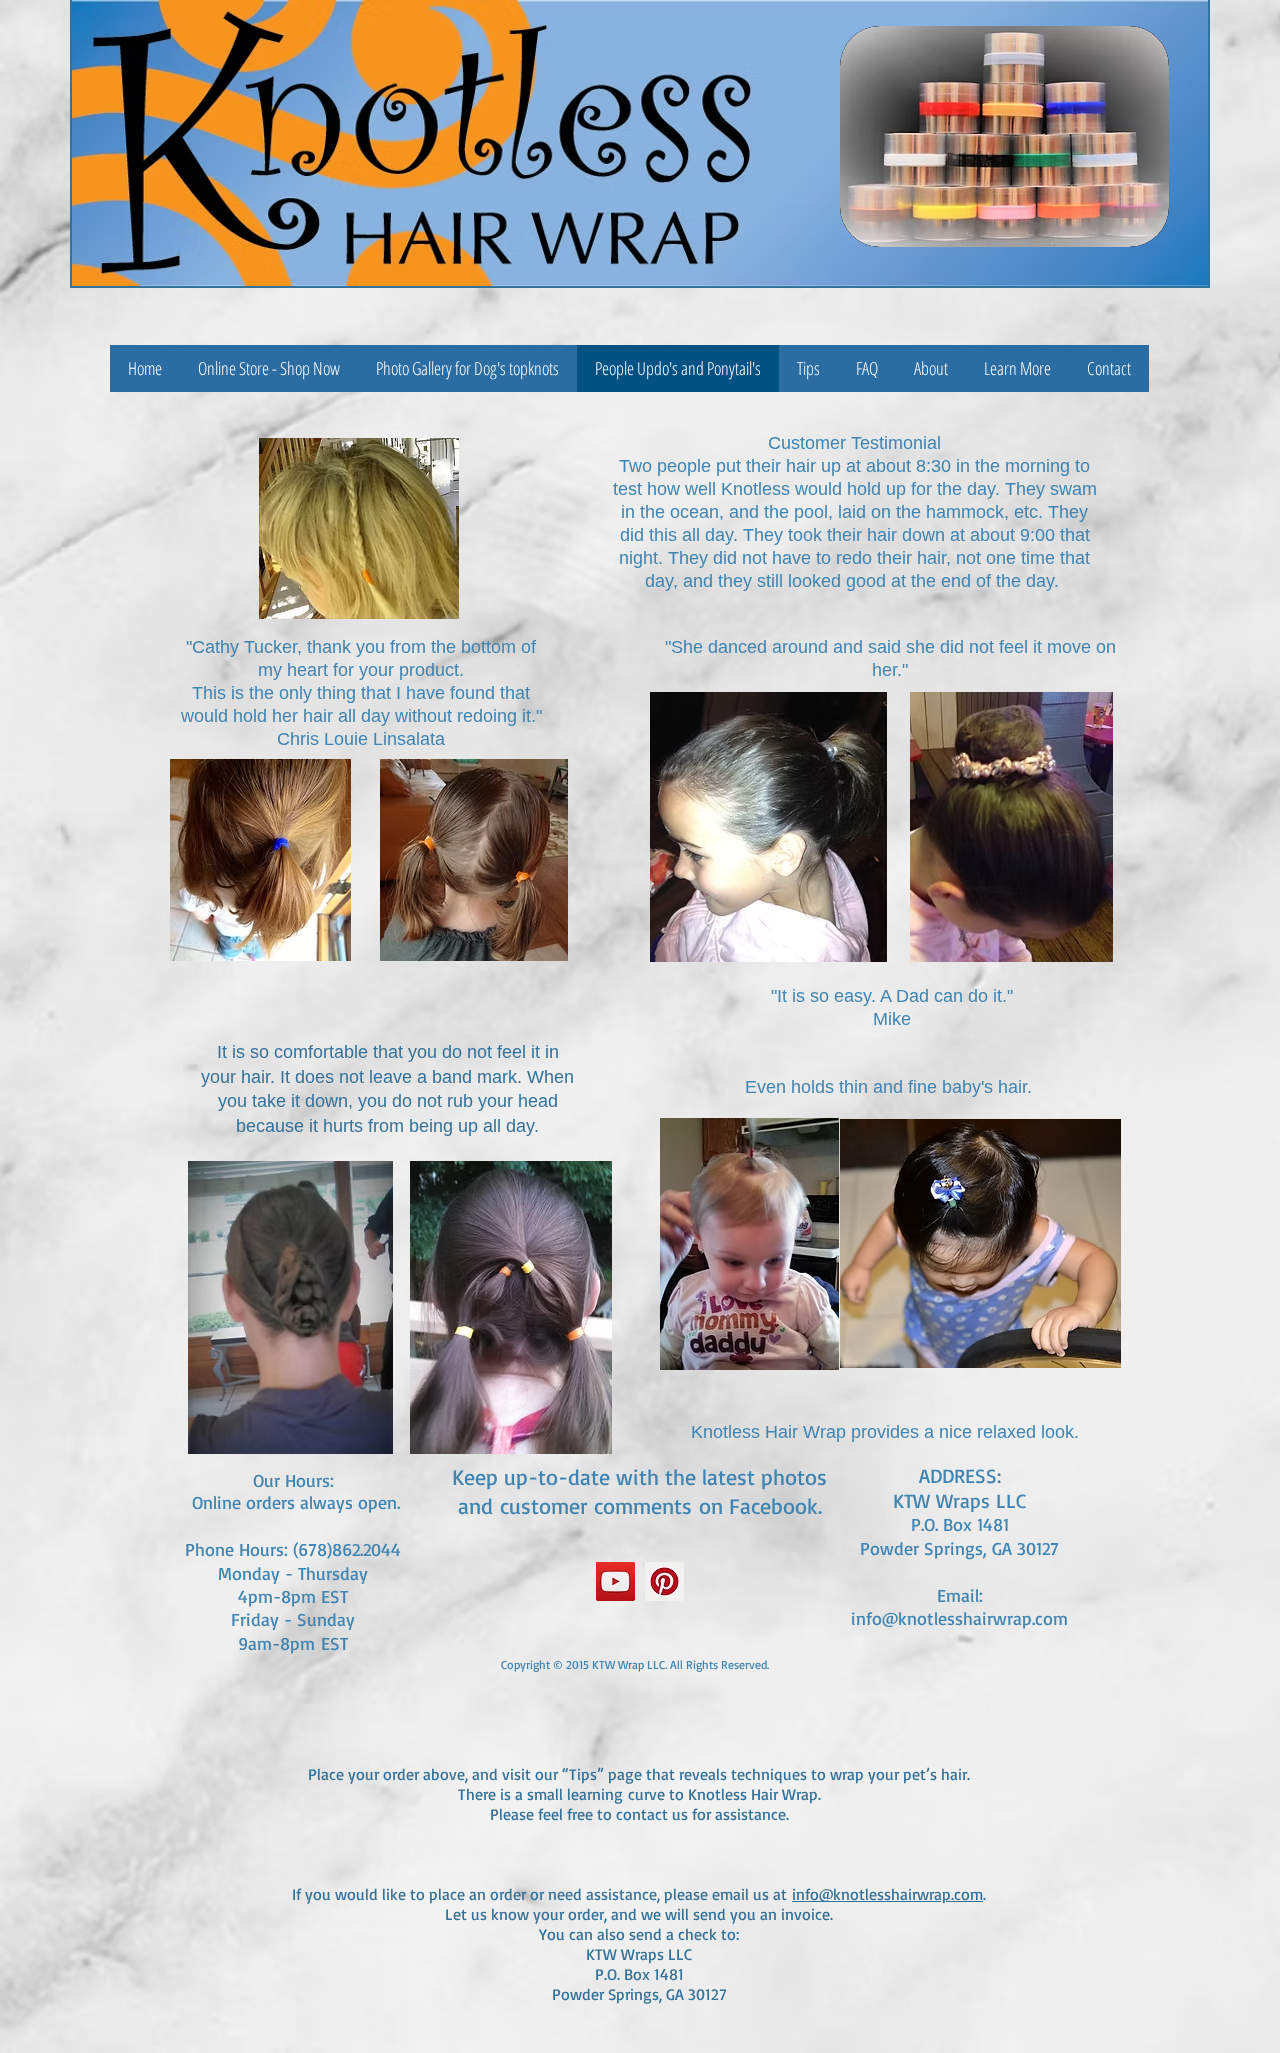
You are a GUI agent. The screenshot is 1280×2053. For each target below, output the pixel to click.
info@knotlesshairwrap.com (959, 1618)
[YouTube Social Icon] (615, 1581)
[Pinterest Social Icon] (664, 1581)
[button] (1017, 368)
